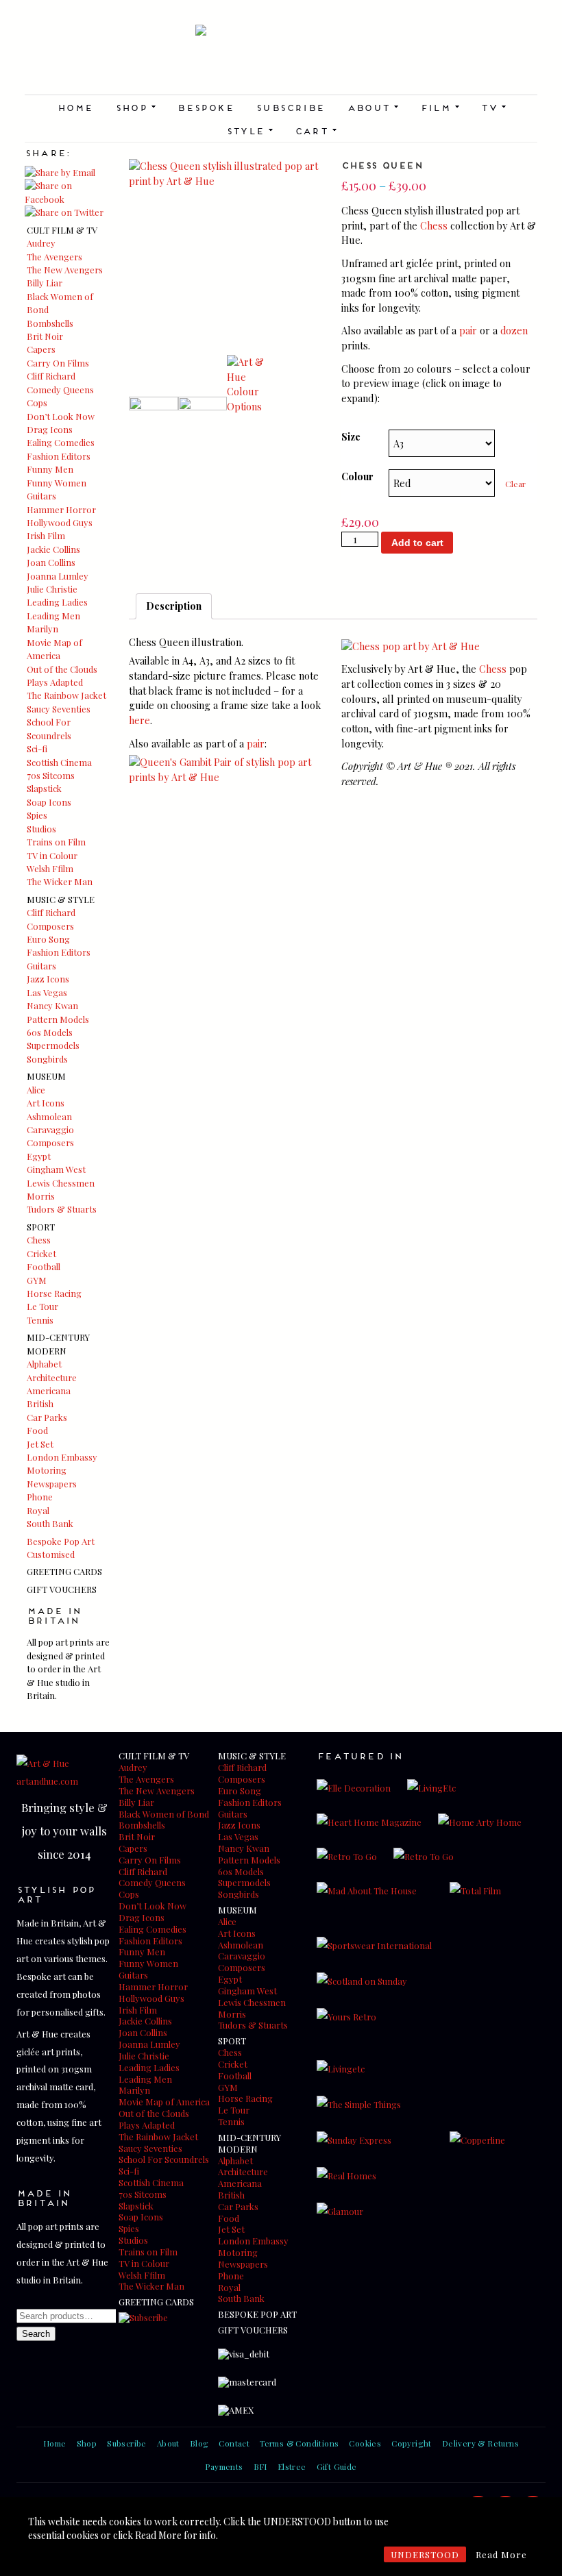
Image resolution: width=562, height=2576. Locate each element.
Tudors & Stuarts (62, 1209)
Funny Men (50, 469)
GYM (37, 1280)
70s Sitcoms (51, 775)
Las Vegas (47, 992)
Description (174, 606)
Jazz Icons (48, 979)
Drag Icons (50, 429)
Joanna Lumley (58, 576)
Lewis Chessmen (61, 1183)
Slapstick (44, 788)
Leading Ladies (57, 602)
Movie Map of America (164, 2102)
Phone (40, 1497)
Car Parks (47, 1417)
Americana (49, 1390)
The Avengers (54, 257)
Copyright (412, 2443)
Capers (41, 349)
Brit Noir (45, 336)
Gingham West (56, 1169)
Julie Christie (52, 589)
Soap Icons (49, 802)
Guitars (41, 496)
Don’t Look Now (61, 416)
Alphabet (44, 1364)
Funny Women (57, 483)
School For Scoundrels (164, 2159)
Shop (135, 107)
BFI (260, 2466)
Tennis (40, 1320)
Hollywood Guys (60, 522)
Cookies (365, 2443)
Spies (37, 815)
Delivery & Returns (480, 2443)
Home (75, 107)
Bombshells (50, 323)
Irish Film (46, 535)
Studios (41, 829)
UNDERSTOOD (425, 2554)
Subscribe (290, 107)
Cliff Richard (51, 376)
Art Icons (46, 1103)
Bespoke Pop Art (61, 1541)
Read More (501, 2554)
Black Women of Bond (164, 1814)
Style (249, 130)
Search (36, 2334)
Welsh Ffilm (50, 868)
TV (493, 107)
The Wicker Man (60, 881)
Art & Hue (281, 60)
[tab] (174, 606)
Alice (36, 1090)
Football (44, 1266)
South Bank (50, 1523)
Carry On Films (58, 363)
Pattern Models (58, 1019)
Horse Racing (54, 1293)
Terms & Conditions (299, 2443)
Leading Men (53, 616)
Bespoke (205, 107)
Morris (41, 1196)
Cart (316, 130)
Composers (50, 926)
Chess (39, 1240)
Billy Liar (45, 283)
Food (37, 1430)
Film (440, 107)
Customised (51, 1554)
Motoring (47, 1470)
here (139, 720)
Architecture (52, 1377)
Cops (37, 402)
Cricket (41, 1253)
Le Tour (42, 1306)
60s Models (50, 1032)
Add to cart (417, 543)
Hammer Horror (61, 509)
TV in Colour (52, 855)
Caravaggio (50, 1129)
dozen (514, 330)
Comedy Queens (60, 389)
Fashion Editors (59, 456)
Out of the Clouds (62, 669)
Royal (38, 1510)
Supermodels (53, 1045)
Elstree (292, 2466)
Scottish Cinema (59, 762)
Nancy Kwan (52, 1005)
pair (468, 330)
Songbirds (47, 1059)
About (372, 107)
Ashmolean (49, 1116)
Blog (199, 2443)
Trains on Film (56, 842)
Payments (224, 2466)
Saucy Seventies (59, 709)
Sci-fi (37, 748)
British (40, 1403)
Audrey (41, 243)
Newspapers (52, 1484)
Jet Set (40, 1444)
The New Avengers (65, 270)
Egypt (39, 1156)
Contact (234, 2443)
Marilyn (42, 629)
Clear (515, 484)
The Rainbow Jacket (66, 695)
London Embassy (62, 1457)
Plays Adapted (55, 682)
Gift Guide (337, 2466)
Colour (357, 476)
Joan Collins (51, 562)
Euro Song (48, 939)
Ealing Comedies (61, 442)
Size (351, 436)
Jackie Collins (53, 549)
